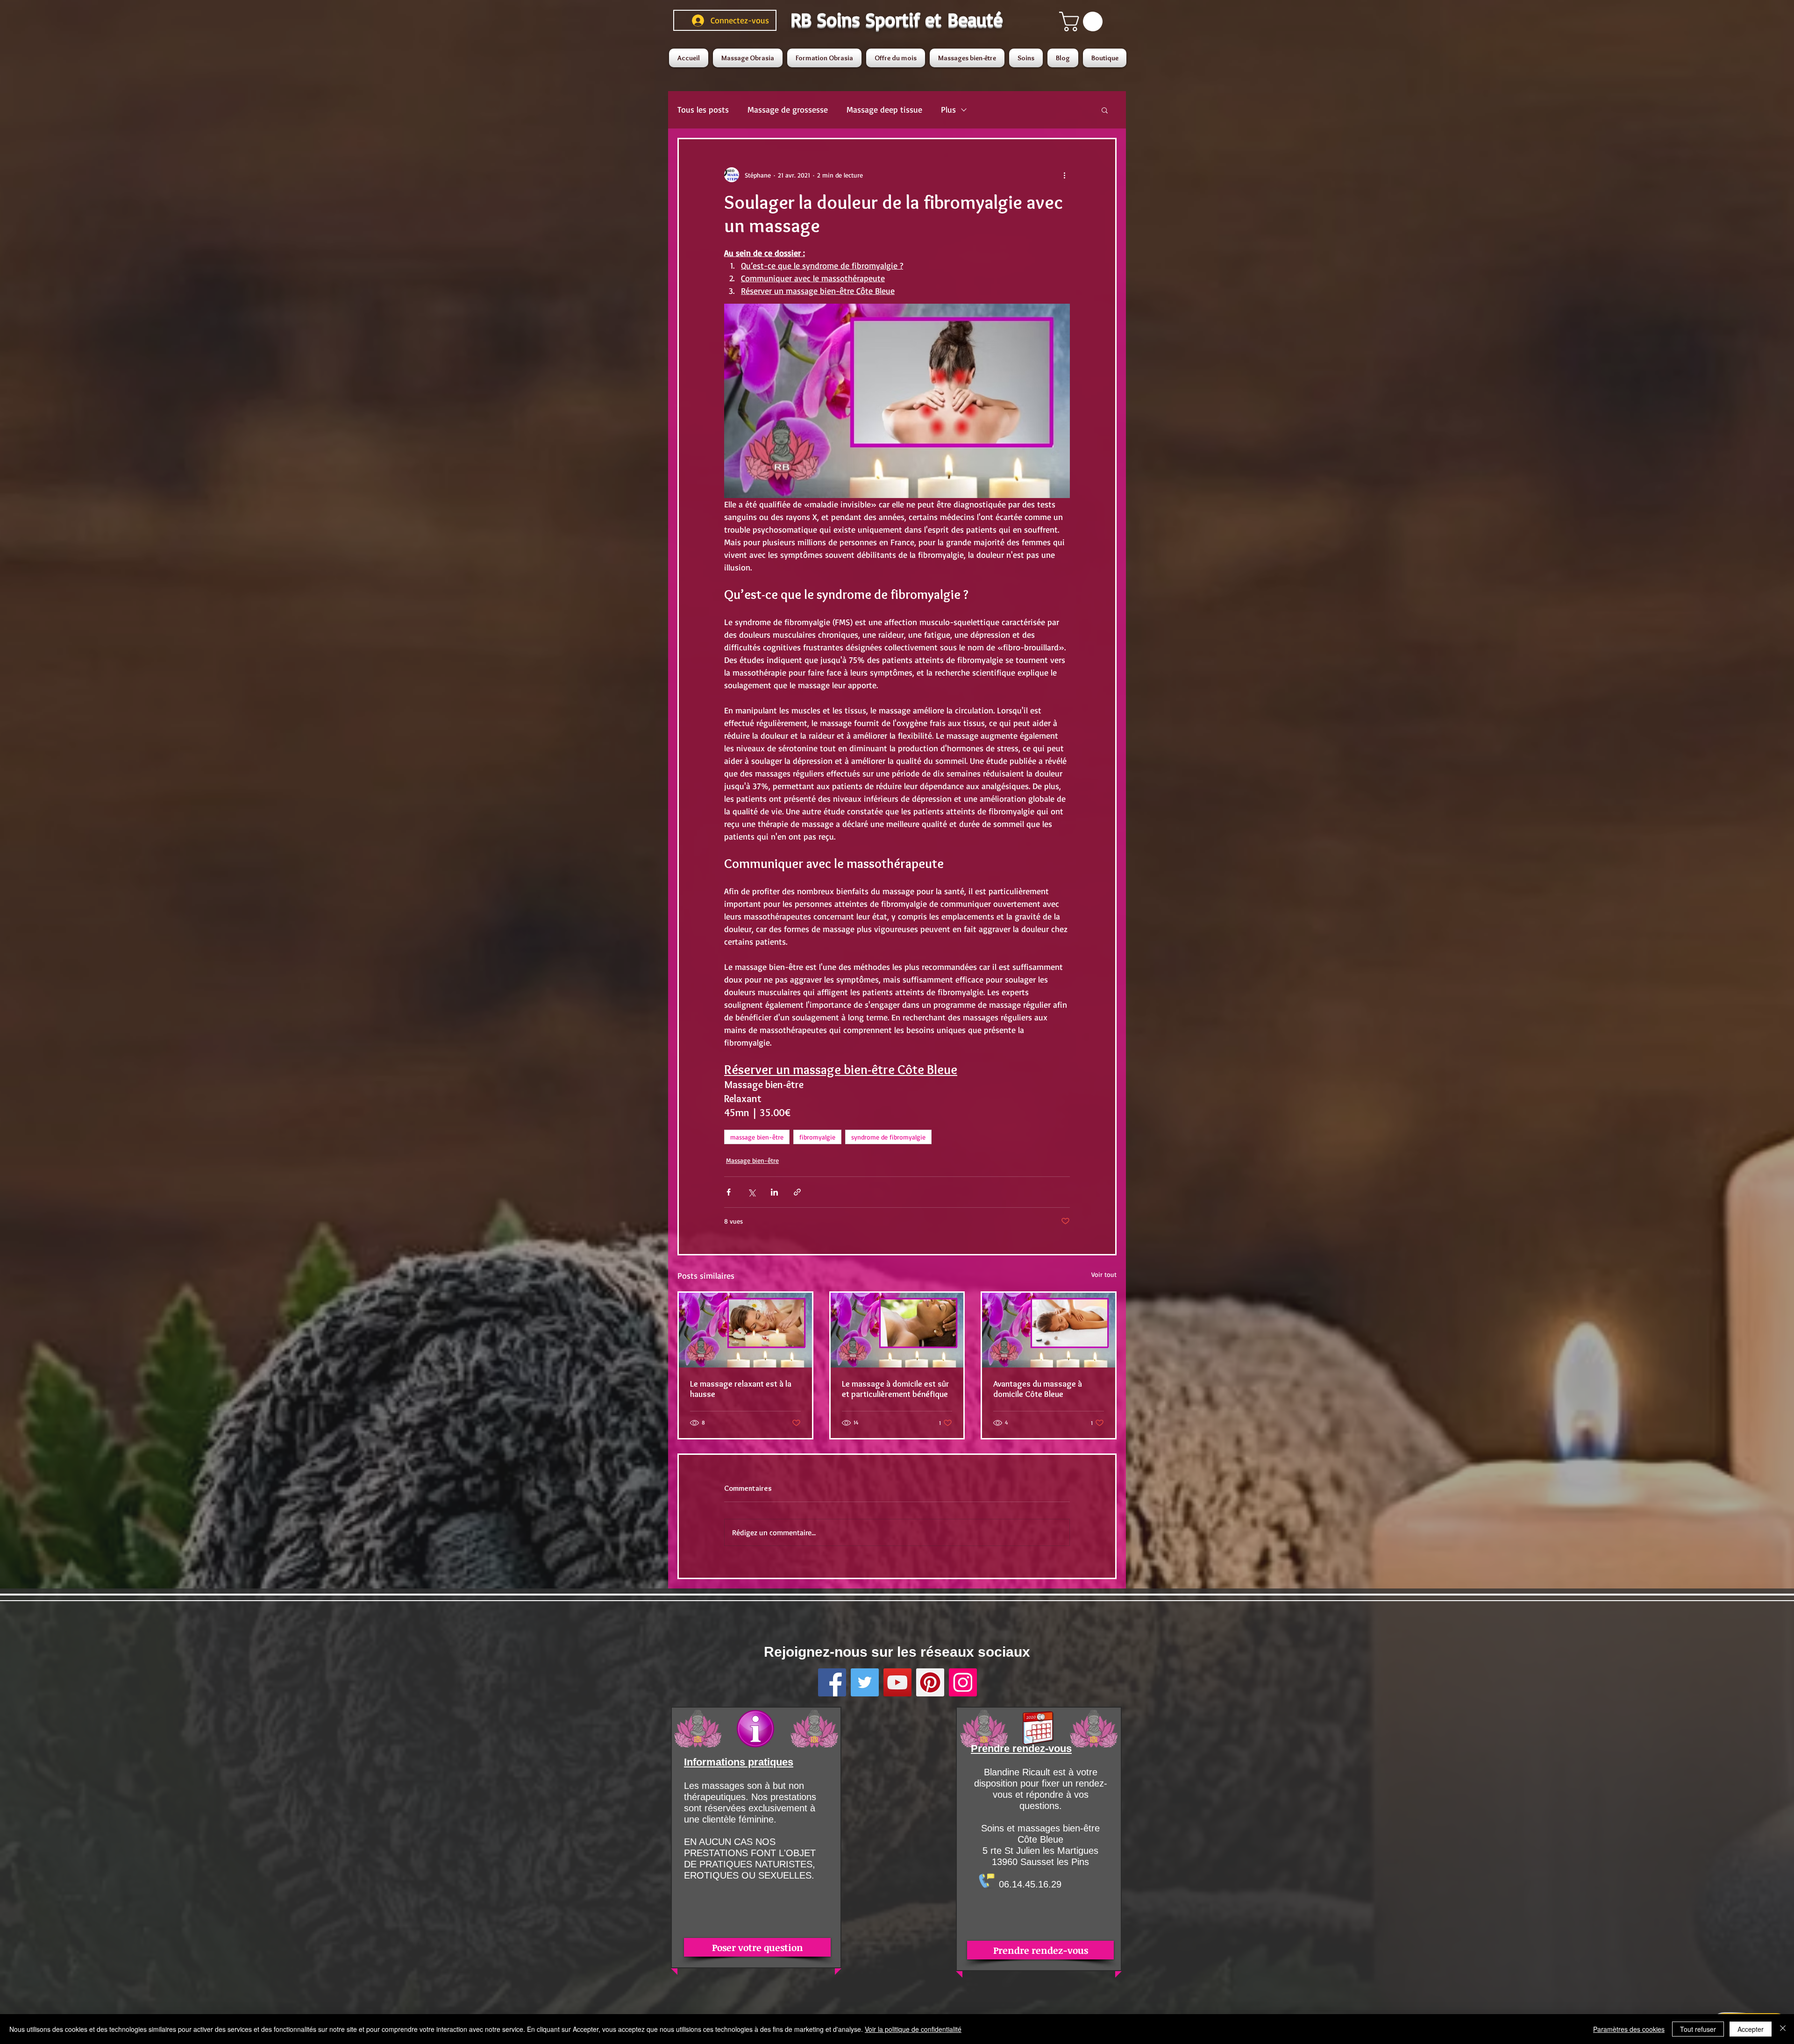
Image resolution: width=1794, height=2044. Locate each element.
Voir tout (1104, 1274)
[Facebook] (832, 1682)
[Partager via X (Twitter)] (751, 1192)
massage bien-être (757, 1137)
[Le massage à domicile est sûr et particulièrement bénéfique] (897, 1330)
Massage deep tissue (884, 109)
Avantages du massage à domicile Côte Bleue (1038, 1389)
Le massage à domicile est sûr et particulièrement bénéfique (896, 1389)
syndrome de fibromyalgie (888, 1137)
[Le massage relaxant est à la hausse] (745, 1330)
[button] (1083, 21)
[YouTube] (897, 1682)
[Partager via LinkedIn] (774, 1192)
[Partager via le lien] (797, 1192)
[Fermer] (1783, 2029)
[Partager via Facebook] (729, 1192)
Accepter (1751, 2029)
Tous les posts (703, 109)
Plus (948, 109)
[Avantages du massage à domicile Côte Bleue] (1049, 1330)
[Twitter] (865, 1682)
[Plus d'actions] (1064, 175)
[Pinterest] (930, 1682)
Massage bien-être (752, 1160)
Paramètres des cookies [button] (1629, 2029)
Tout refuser (1698, 2029)
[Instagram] (963, 1682)
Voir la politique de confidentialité (913, 2029)
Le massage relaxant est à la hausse (741, 1389)
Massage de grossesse (788, 109)
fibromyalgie (817, 1137)
